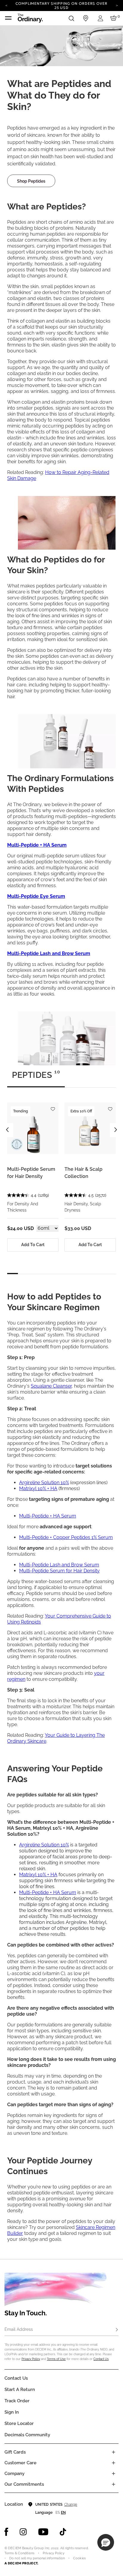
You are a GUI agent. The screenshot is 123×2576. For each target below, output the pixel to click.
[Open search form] (71, 18)
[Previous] (6, 5)
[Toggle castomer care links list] (113, 2463)
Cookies (79, 2558)
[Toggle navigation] (8, 18)
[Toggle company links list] (113, 2474)
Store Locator (19, 2423)
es (58, 2513)
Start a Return (20, 2390)
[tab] (36, 1078)
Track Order (17, 2401)
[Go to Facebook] (6, 2532)
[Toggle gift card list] (113, 2452)
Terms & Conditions (19, 2553)
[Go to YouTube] (43, 2532)
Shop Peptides (31, 181)
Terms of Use (56, 2359)
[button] (106, 2542)
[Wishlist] (53, 1106)
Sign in (12, 2412)
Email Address (19, 2329)
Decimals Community (27, 2435)
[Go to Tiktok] (63, 2532)
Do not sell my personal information (37, 2558)
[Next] (117, 5)
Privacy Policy (31, 2359)
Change (71, 2505)
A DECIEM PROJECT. (21, 2563)
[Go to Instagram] (23, 2532)
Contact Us (101, 2359)
